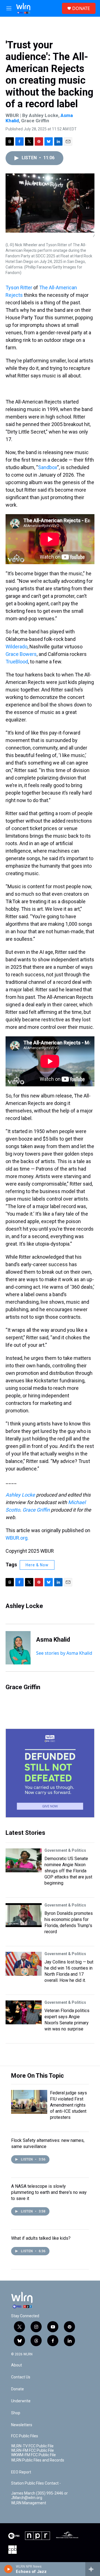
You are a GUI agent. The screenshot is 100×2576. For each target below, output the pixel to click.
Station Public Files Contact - (36, 2483)
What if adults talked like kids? (41, 2238)
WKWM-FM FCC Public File (33, 2455)
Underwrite (21, 2401)
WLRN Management (29, 2503)
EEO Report (21, 2472)
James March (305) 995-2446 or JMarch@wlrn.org (39, 2496)
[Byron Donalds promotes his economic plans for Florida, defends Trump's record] (24, 1915)
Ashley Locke (20, 1495)
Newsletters (22, 2425)
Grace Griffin (36, 1510)
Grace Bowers (21, 654)
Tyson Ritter (19, 288)
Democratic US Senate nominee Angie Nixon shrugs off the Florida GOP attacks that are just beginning (68, 1871)
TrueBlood (17, 662)
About (17, 2365)
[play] (8, 2569)
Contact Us (21, 2377)
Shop (16, 2413)
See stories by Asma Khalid (64, 1653)
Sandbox (48, 467)
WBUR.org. (17, 1538)
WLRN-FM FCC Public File (32, 2451)
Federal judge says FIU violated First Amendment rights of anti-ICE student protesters (68, 2105)
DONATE (81, 8)
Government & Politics (65, 1850)
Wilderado (17, 647)
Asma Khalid (53, 1640)
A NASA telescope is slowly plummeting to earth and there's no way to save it (49, 2192)
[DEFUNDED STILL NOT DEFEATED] (50, 1773)
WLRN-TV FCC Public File (32, 2446)
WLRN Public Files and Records (38, 2460)
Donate (17, 2389)
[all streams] (93, 2569)
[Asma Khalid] (18, 1648)
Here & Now (37, 1565)
